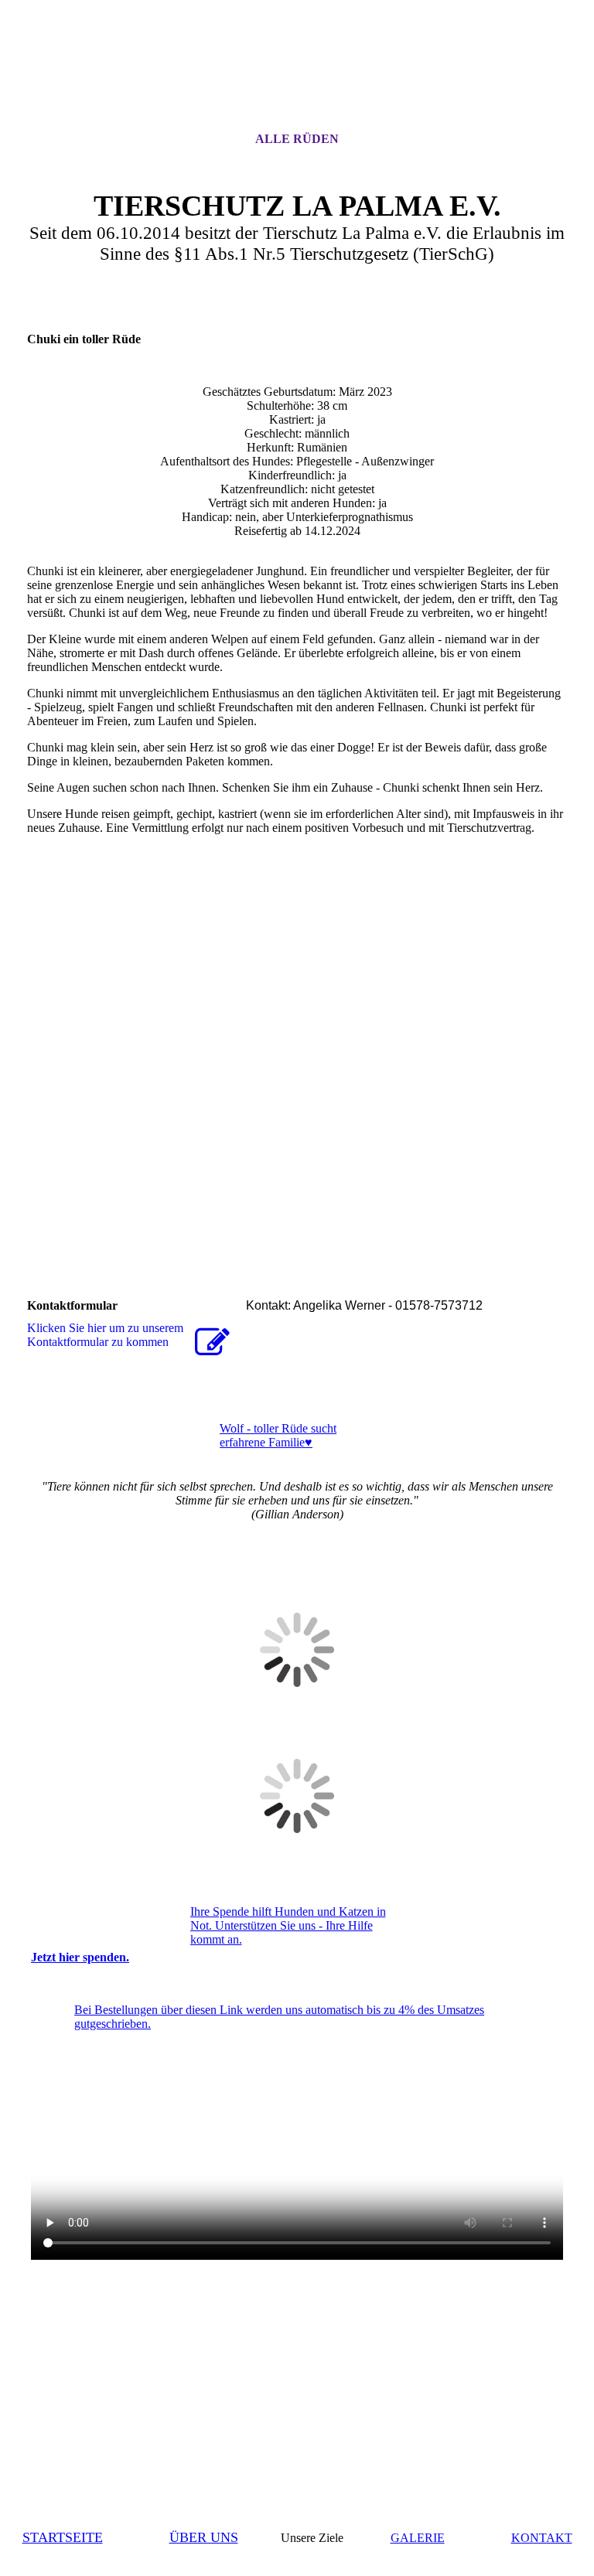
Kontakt (542, 2538)
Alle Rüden (297, 139)
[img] (297, 80)
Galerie (418, 2538)
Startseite (63, 2537)
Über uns (204, 2537)
